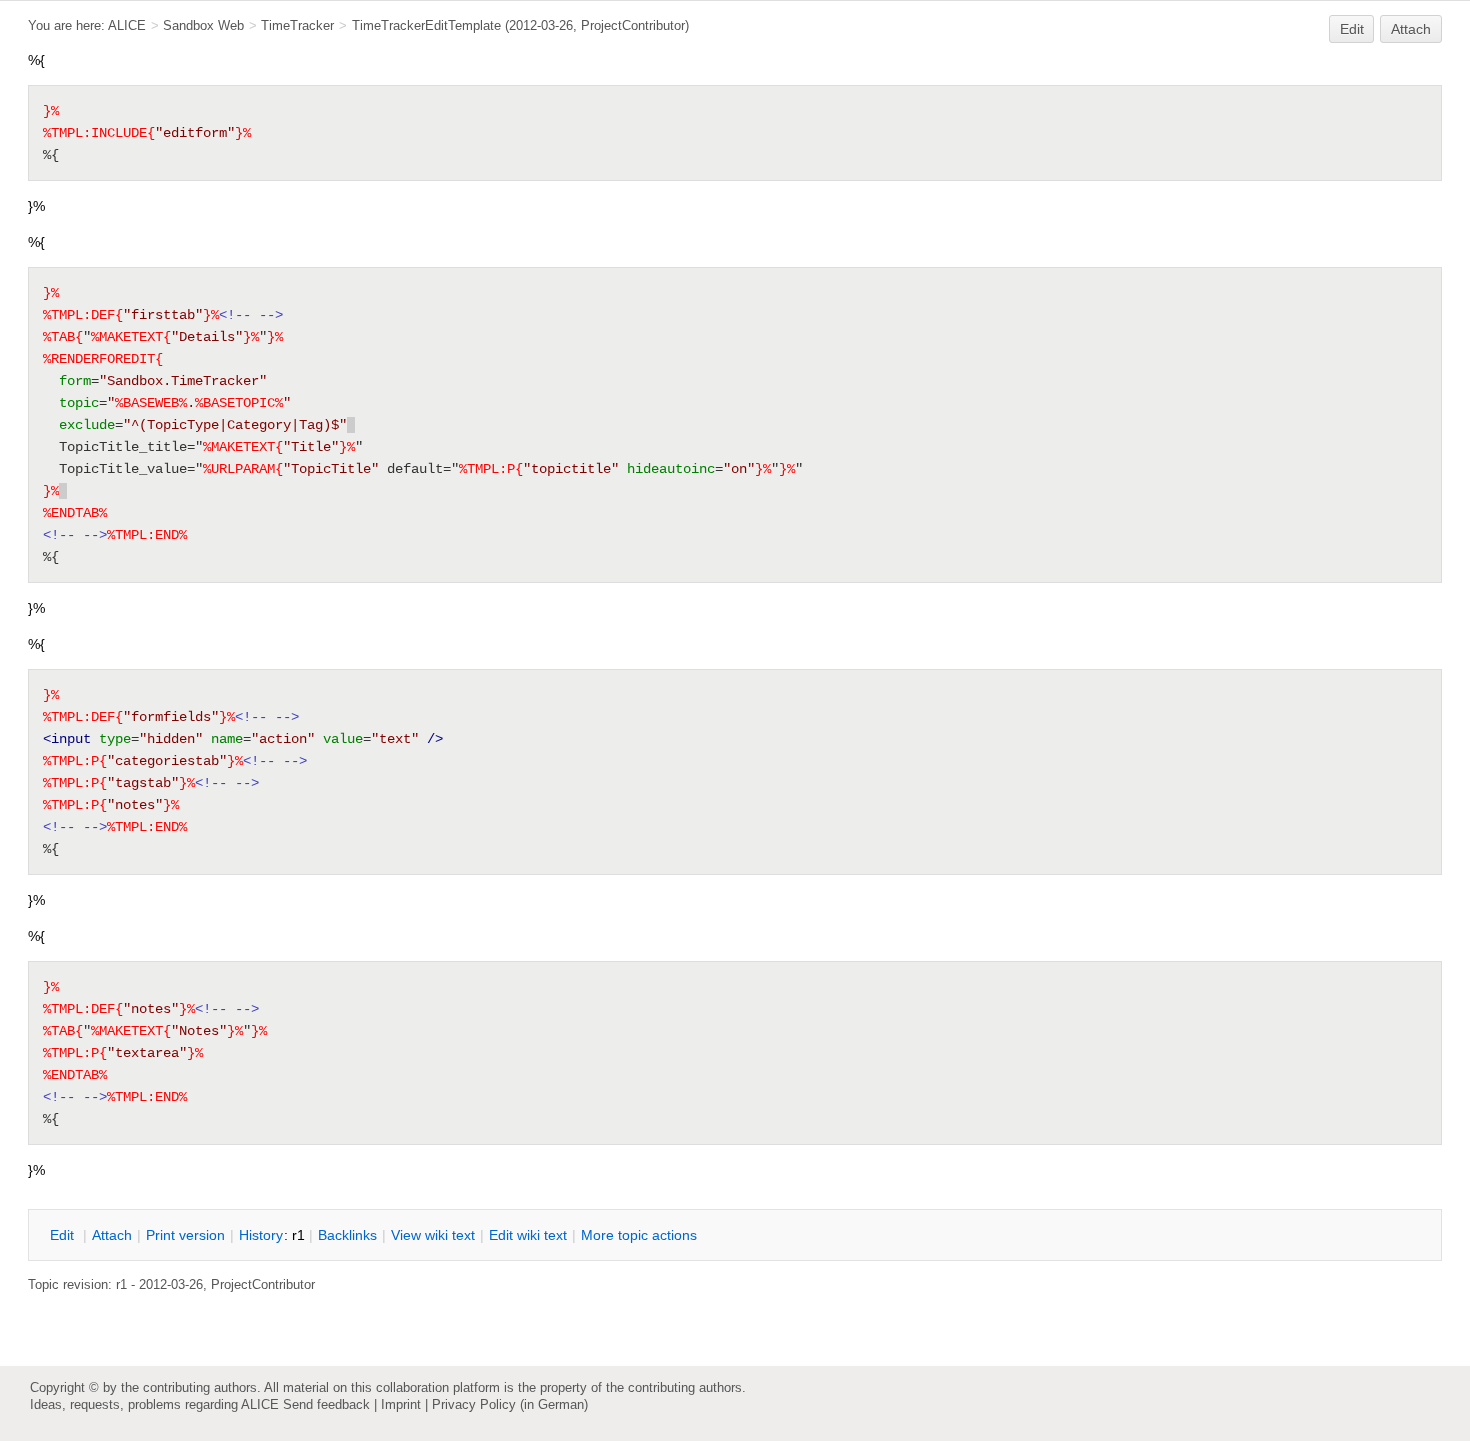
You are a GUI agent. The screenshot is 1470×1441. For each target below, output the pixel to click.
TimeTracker (297, 25)
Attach (1411, 29)
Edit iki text (528, 1235)
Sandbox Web (203, 25)
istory (261, 1235)
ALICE (127, 25)
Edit (1352, 29)
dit (64, 1235)
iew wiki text (433, 1235)
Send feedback (326, 1404)
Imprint (401, 1404)
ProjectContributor (633, 25)
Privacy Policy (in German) (510, 1404)
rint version (185, 1235)
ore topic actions (639, 1235)
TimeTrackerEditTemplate (426, 25)
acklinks (347, 1235)
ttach (112, 1235)
